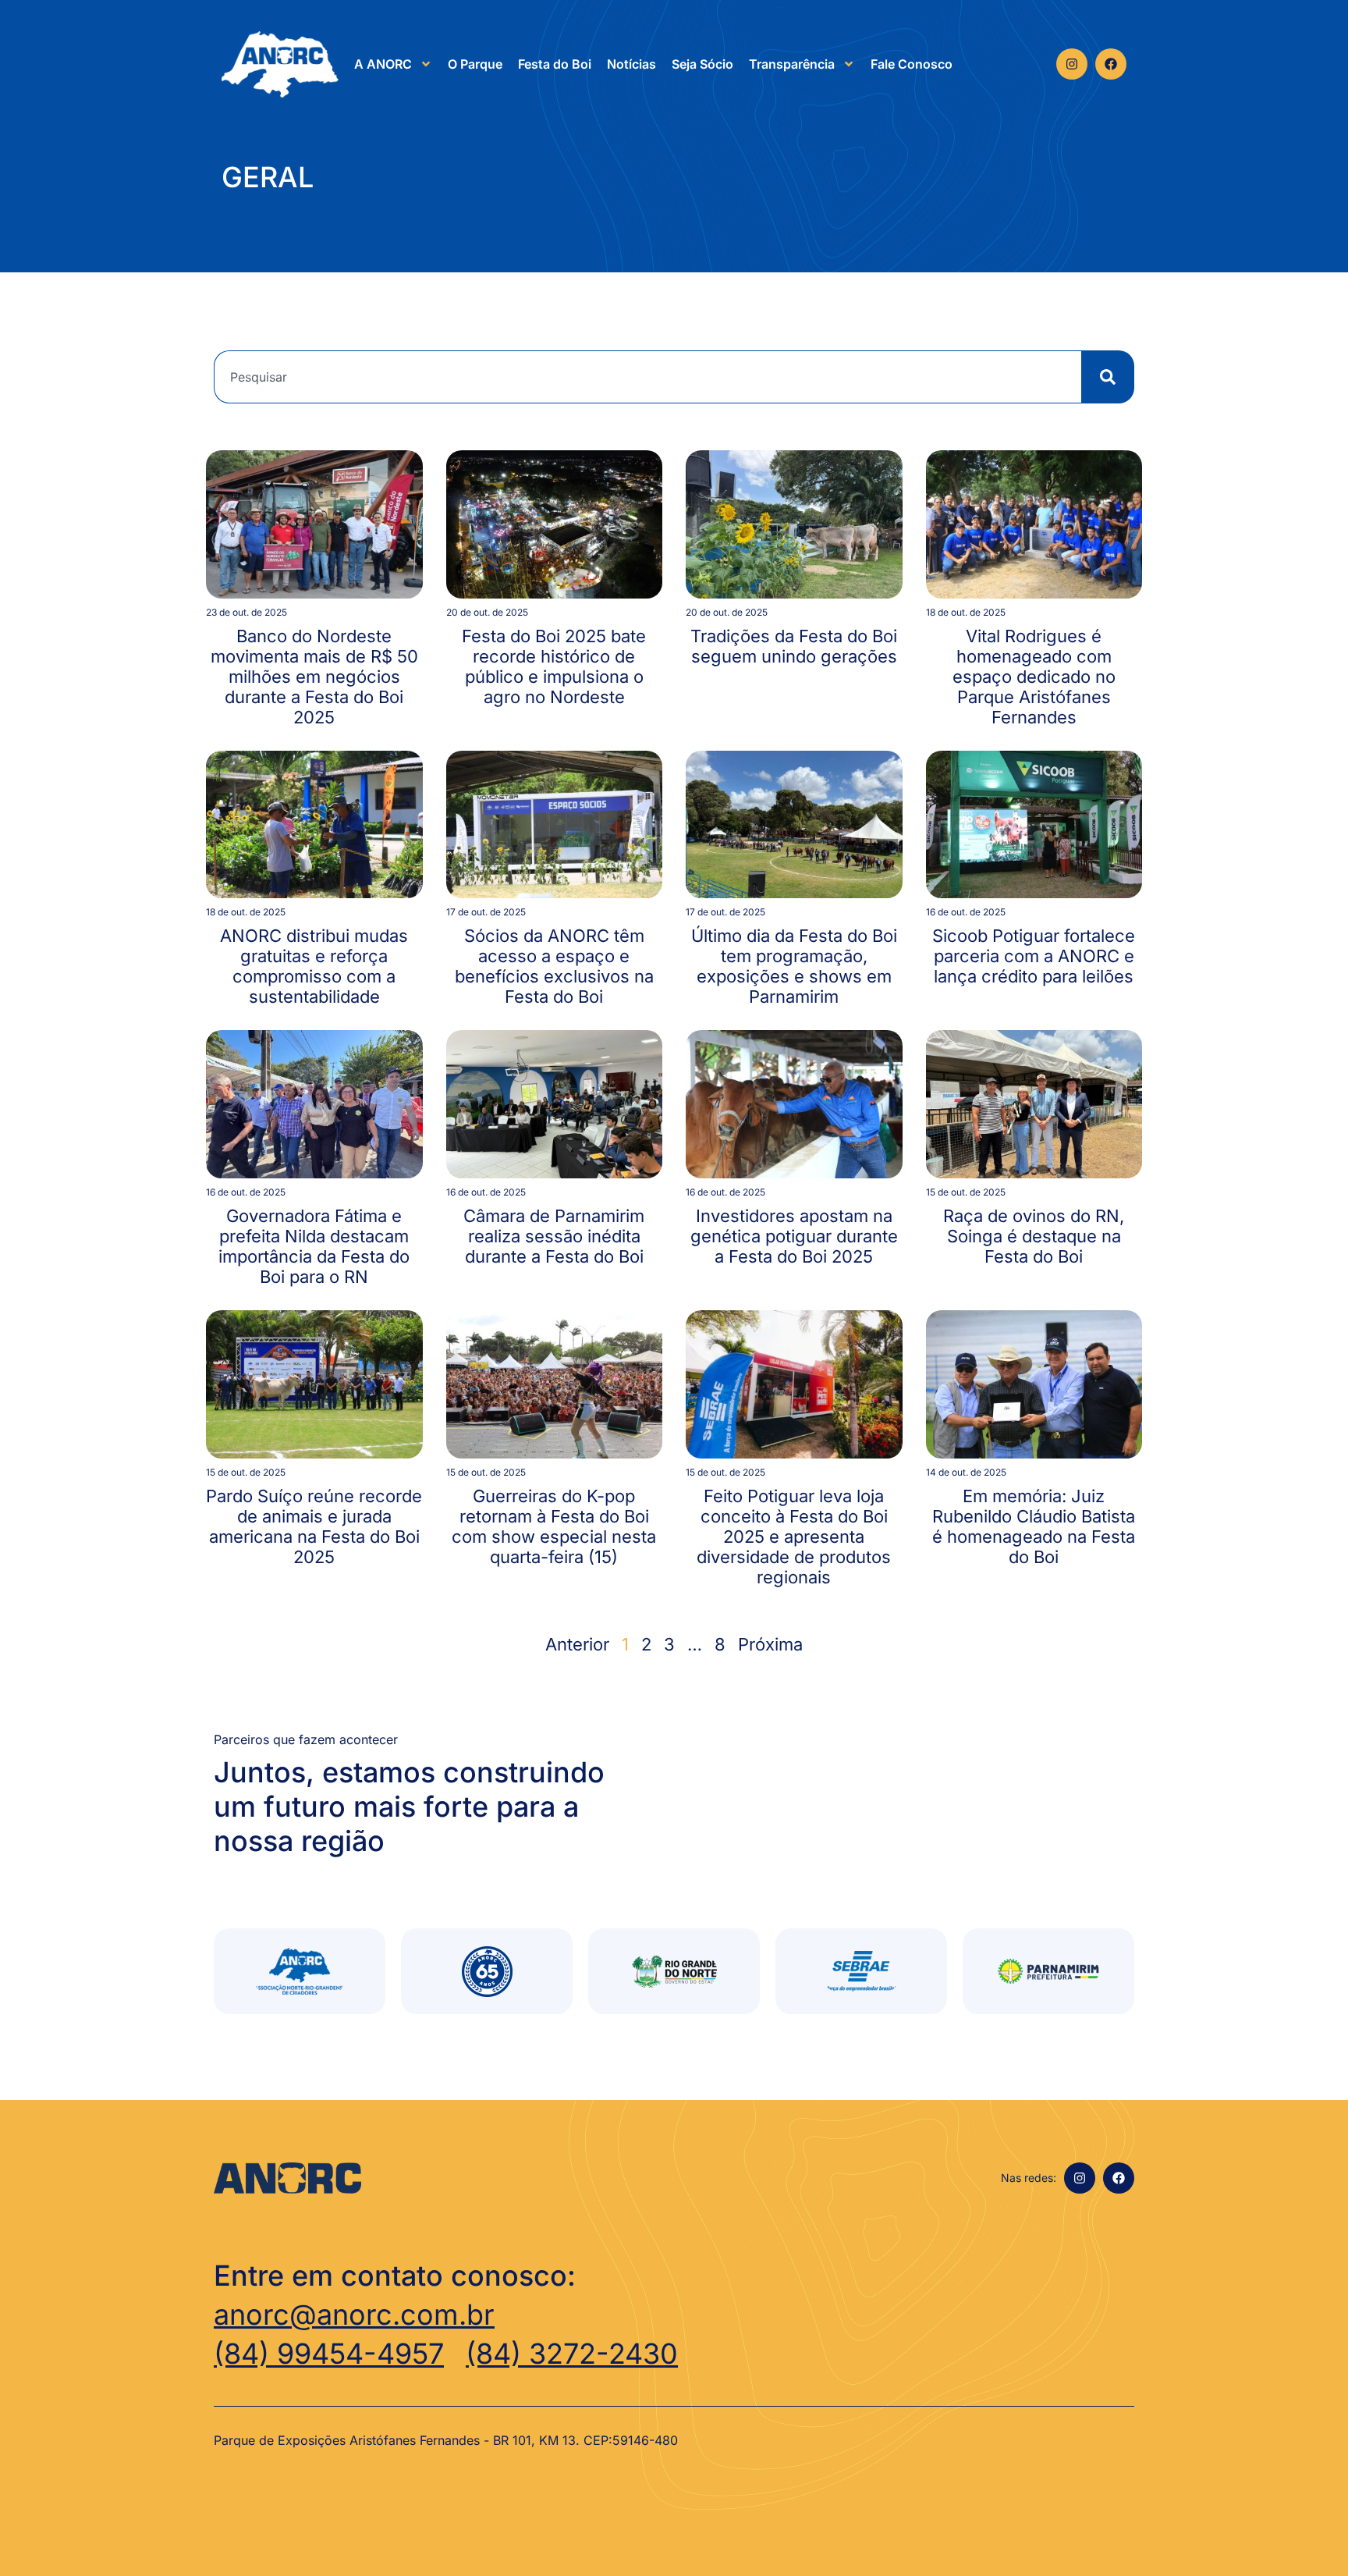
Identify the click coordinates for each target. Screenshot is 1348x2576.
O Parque (475, 64)
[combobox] (647, 377)
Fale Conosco (912, 64)
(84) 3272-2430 (572, 2354)
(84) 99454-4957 (329, 2354)
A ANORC (383, 64)
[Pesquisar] (1108, 377)
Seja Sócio (702, 64)
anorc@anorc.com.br (354, 2315)
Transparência (792, 64)
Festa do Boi (555, 64)
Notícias (631, 64)
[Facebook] (1111, 64)
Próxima (770, 1644)
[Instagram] (1072, 64)
